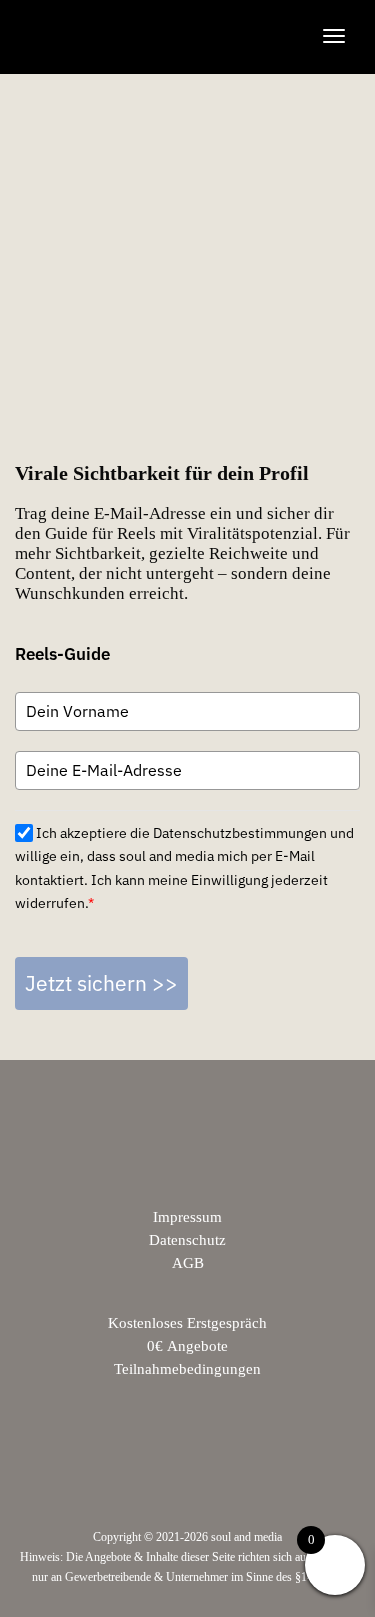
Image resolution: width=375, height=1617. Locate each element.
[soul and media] (127, 35)
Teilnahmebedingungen (187, 1369)
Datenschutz (187, 1240)
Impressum (187, 1217)
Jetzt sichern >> (101, 983)
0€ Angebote (187, 1346)
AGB (188, 1263)
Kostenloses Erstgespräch (187, 1323)
